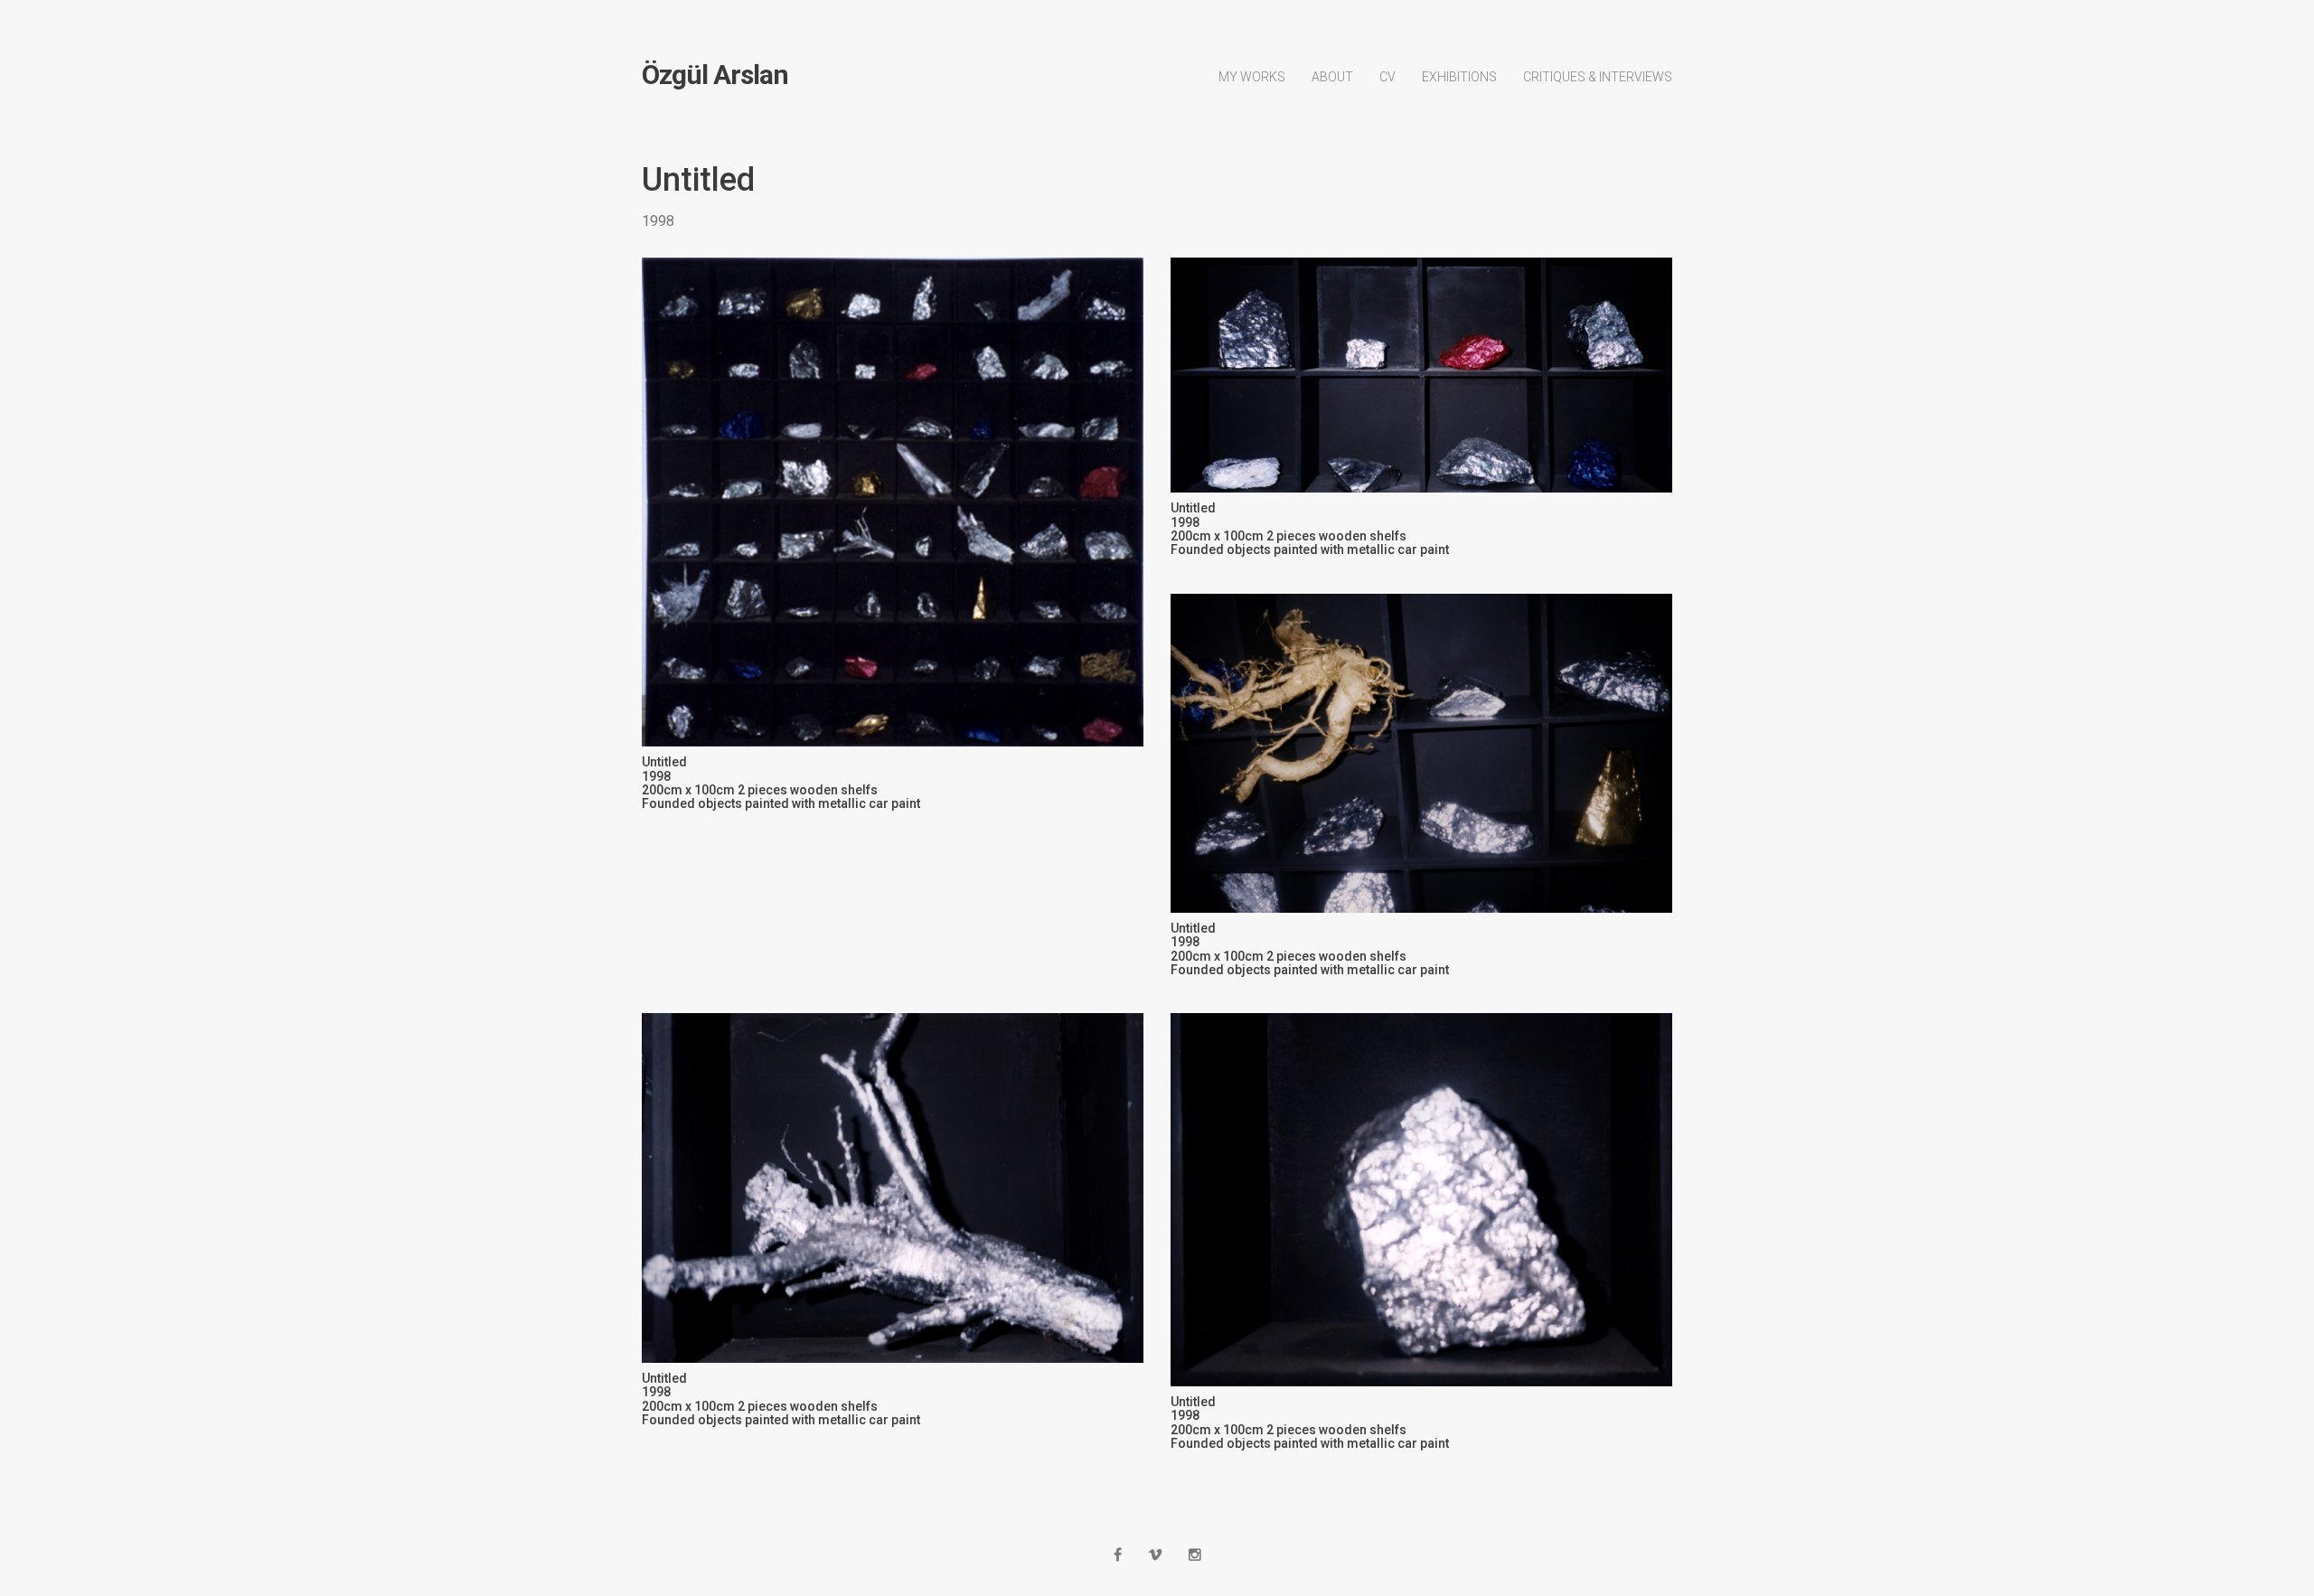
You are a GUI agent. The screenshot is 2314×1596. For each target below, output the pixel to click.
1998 (658, 221)
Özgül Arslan (715, 75)
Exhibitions (1459, 77)
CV (1387, 77)
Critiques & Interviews (1598, 77)
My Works (1252, 77)
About (1332, 77)
